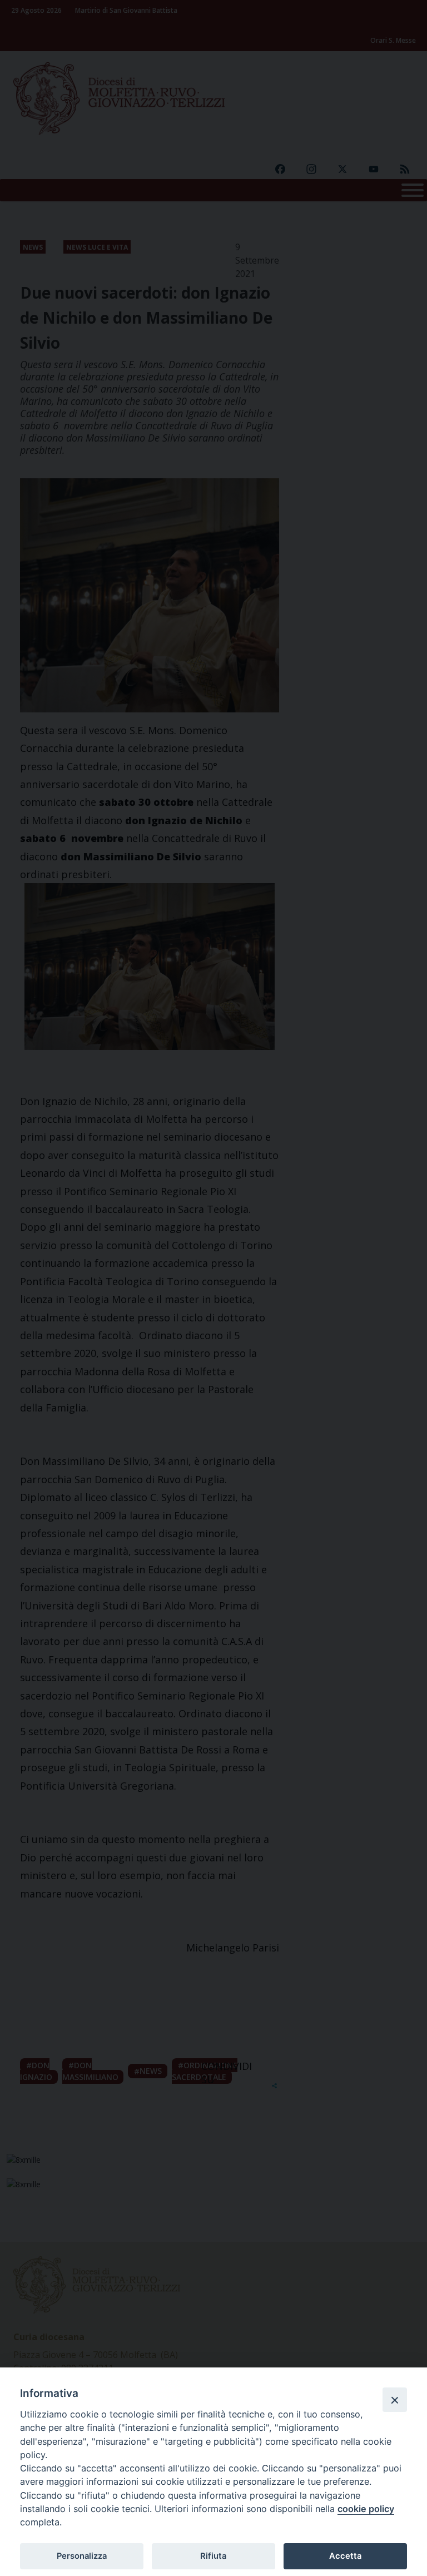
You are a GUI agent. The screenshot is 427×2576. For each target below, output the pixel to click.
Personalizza (82, 2556)
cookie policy (366, 2509)
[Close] (395, 2400)
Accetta (345, 2556)
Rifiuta (213, 2556)
